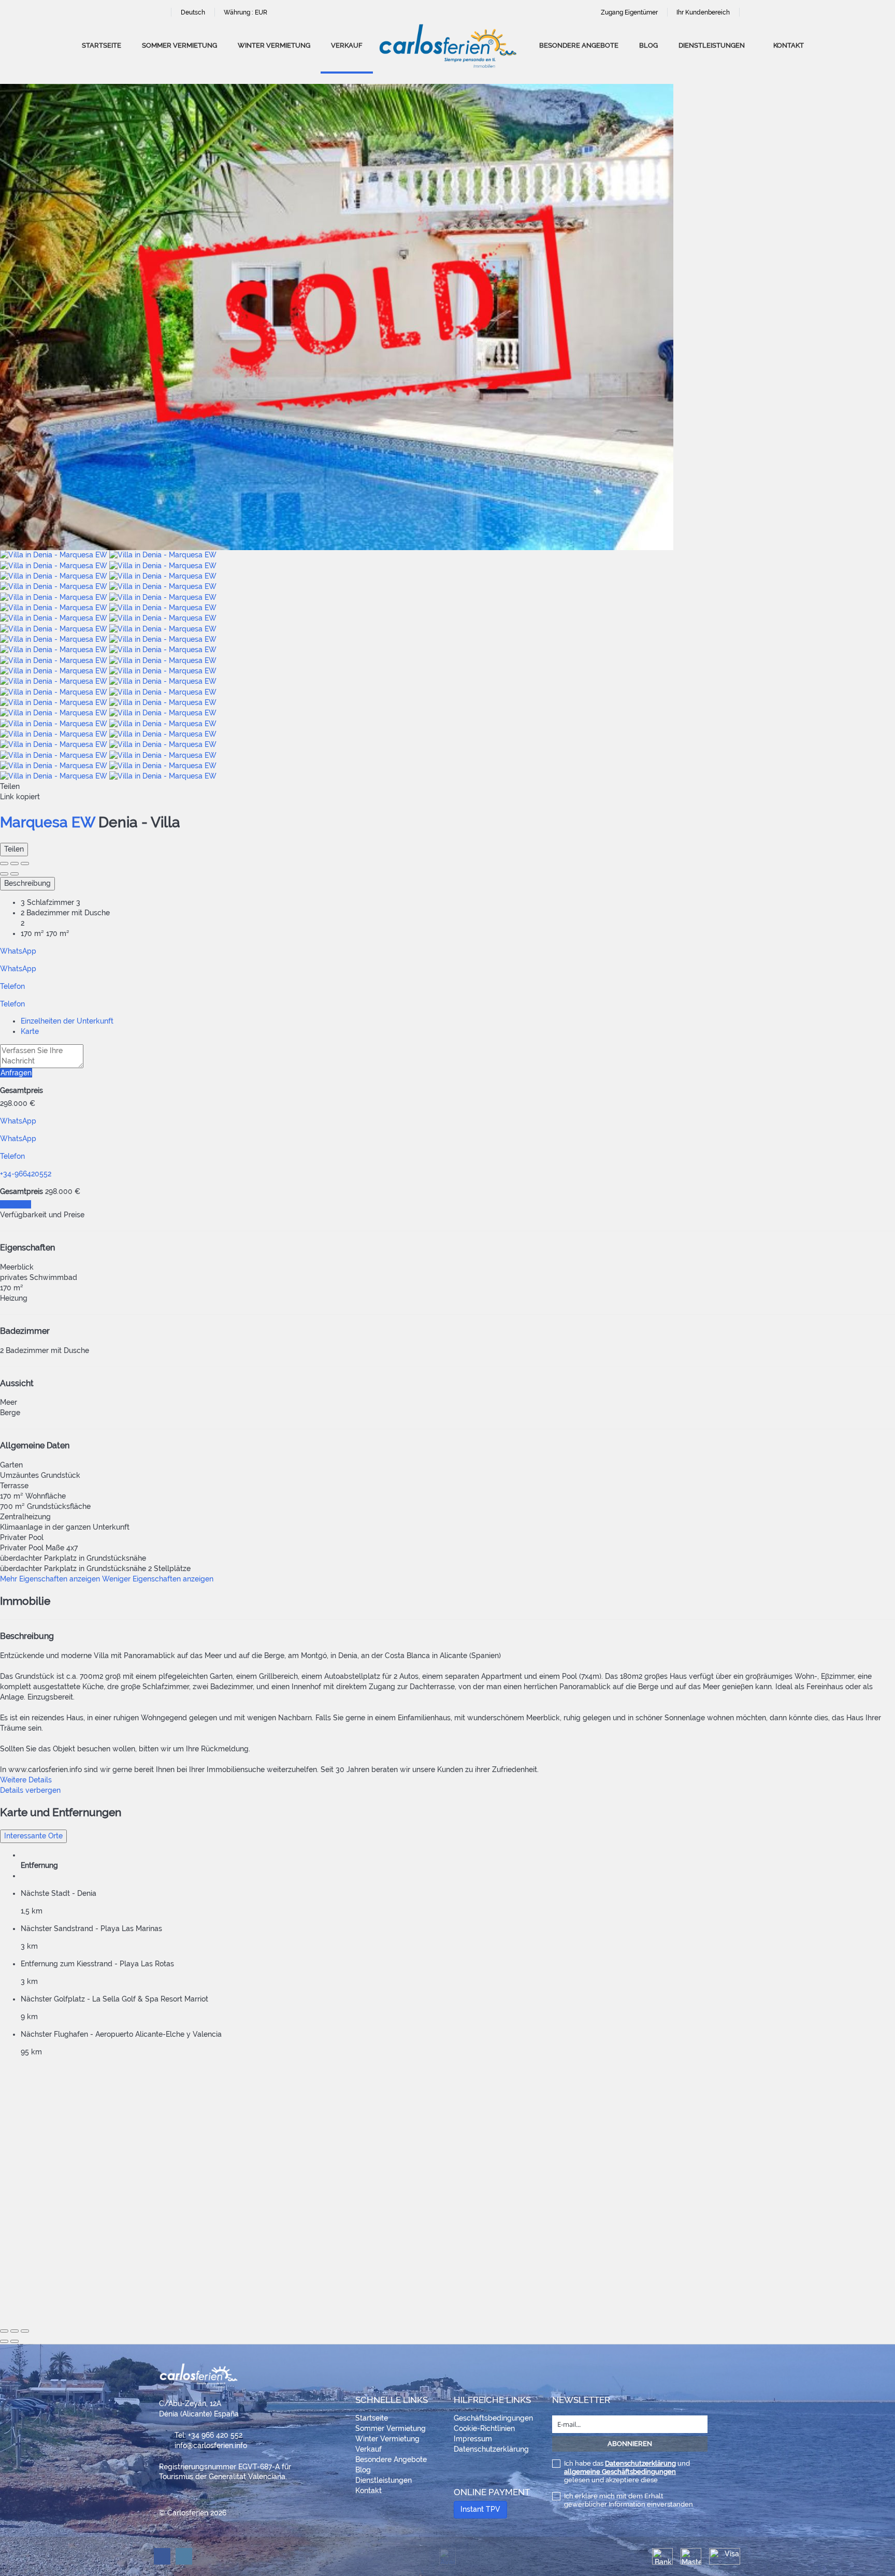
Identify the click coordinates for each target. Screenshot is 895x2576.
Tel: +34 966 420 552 (208, 2435)
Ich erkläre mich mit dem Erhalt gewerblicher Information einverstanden (629, 2500)
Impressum (473, 2439)
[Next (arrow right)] (15, 874)
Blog (648, 45)
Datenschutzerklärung (491, 2449)
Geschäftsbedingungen (493, 2418)
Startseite (102, 45)
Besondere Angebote (579, 45)
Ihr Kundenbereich (703, 12)
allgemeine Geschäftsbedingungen (620, 2472)
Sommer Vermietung (179, 45)
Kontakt (789, 45)
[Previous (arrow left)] (4, 874)
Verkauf (347, 45)
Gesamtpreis (21, 1090)
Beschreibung (27, 883)
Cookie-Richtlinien (484, 2428)
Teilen (14, 849)
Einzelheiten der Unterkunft (67, 1021)
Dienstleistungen (712, 45)
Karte (30, 1031)
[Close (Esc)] (4, 864)
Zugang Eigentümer (629, 12)
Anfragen (16, 1073)
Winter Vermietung (274, 45)
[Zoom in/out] (25, 864)
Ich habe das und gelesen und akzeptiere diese (627, 2472)
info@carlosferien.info (211, 2445)
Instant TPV (480, 2509)
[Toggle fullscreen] (15, 864)
